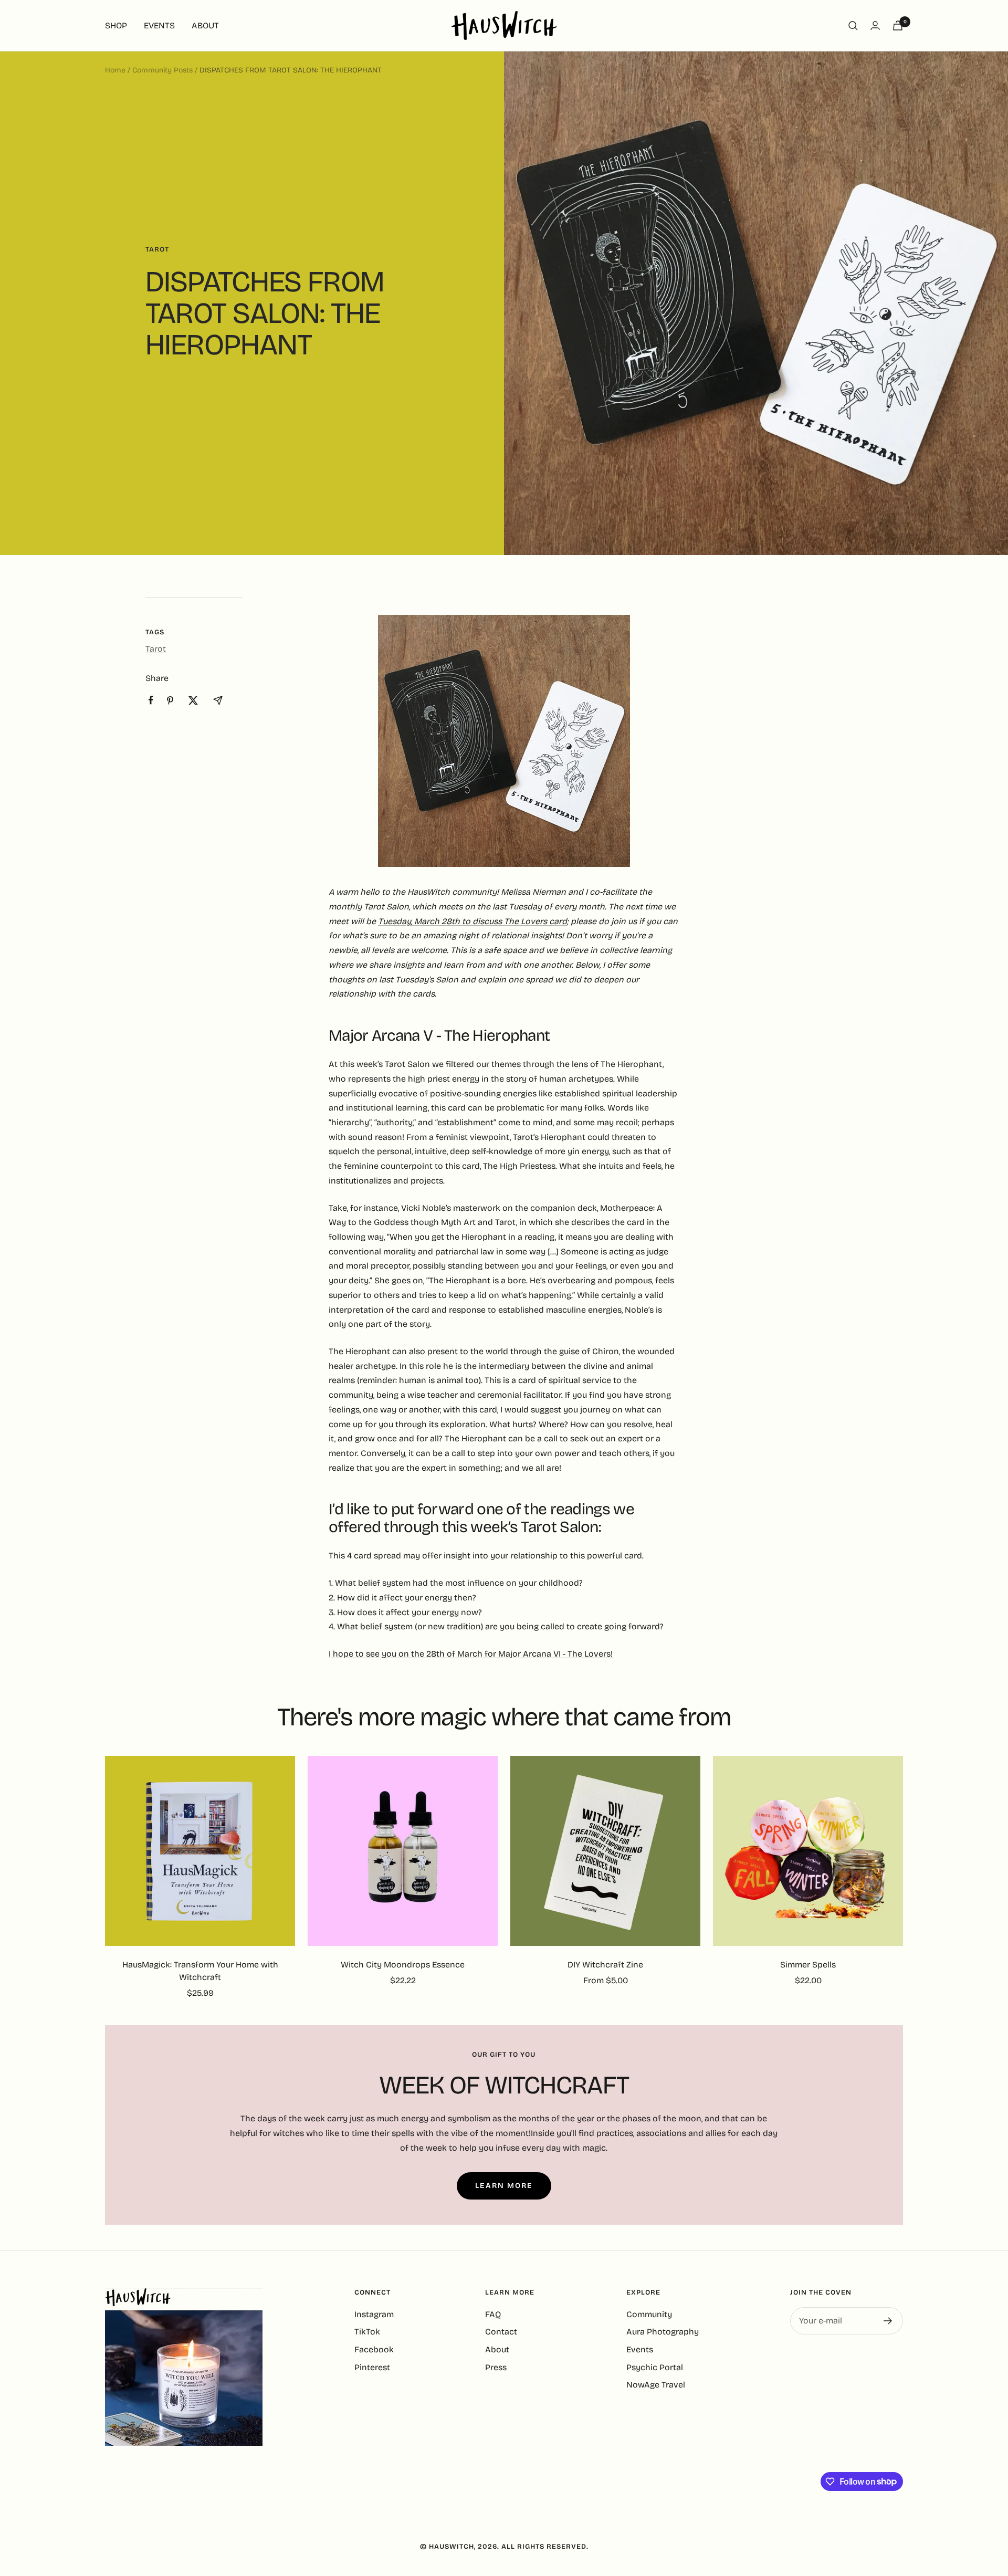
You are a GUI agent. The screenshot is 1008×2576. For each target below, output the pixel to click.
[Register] (888, 2321)
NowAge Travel (656, 2385)
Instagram (374, 2314)
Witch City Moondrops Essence (403, 1965)
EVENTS (159, 25)
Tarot (157, 249)
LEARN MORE (504, 2186)
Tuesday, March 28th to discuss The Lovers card (472, 921)
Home (115, 70)
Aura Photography (663, 2332)
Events (640, 2349)
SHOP (116, 25)
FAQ (493, 2314)
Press (496, 2367)
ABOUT (205, 25)
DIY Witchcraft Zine (605, 1965)
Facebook (374, 2349)
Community (649, 2314)
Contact (501, 2332)
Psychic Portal (655, 2367)
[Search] (853, 26)
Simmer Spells (808, 1965)
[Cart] (898, 25)
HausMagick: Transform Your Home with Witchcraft (200, 1971)
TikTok (367, 2332)
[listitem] (151, 700)
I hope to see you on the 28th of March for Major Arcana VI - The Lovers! (471, 1654)
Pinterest (372, 2367)
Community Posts (162, 70)
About (497, 2349)
